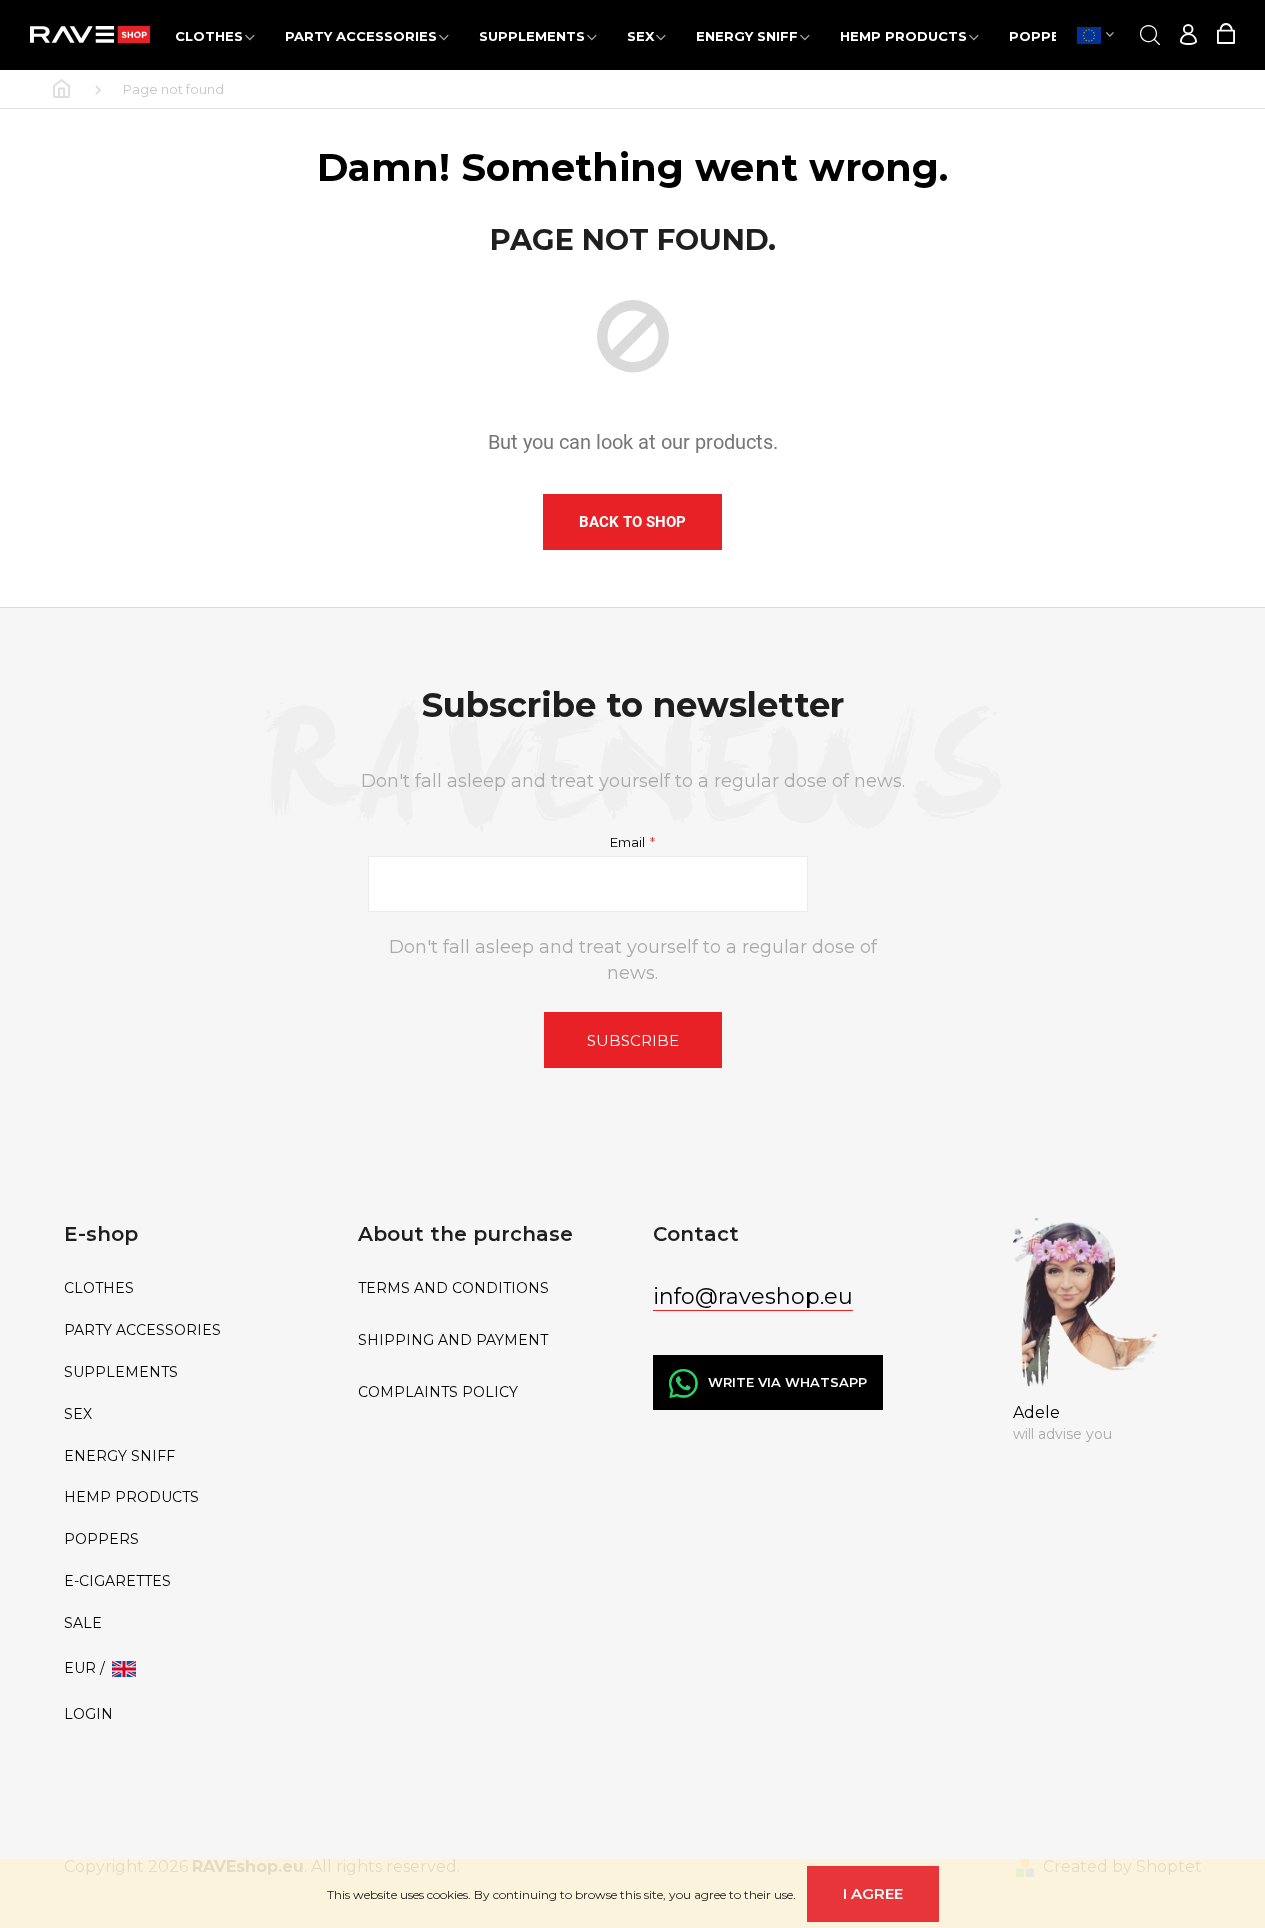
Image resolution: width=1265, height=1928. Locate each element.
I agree (873, 1893)
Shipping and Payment (453, 1340)
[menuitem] (215, 35)
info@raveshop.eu (753, 1296)
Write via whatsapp (787, 1382)
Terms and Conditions (453, 1288)
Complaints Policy (438, 1392)
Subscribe (633, 1040)
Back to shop (632, 522)
